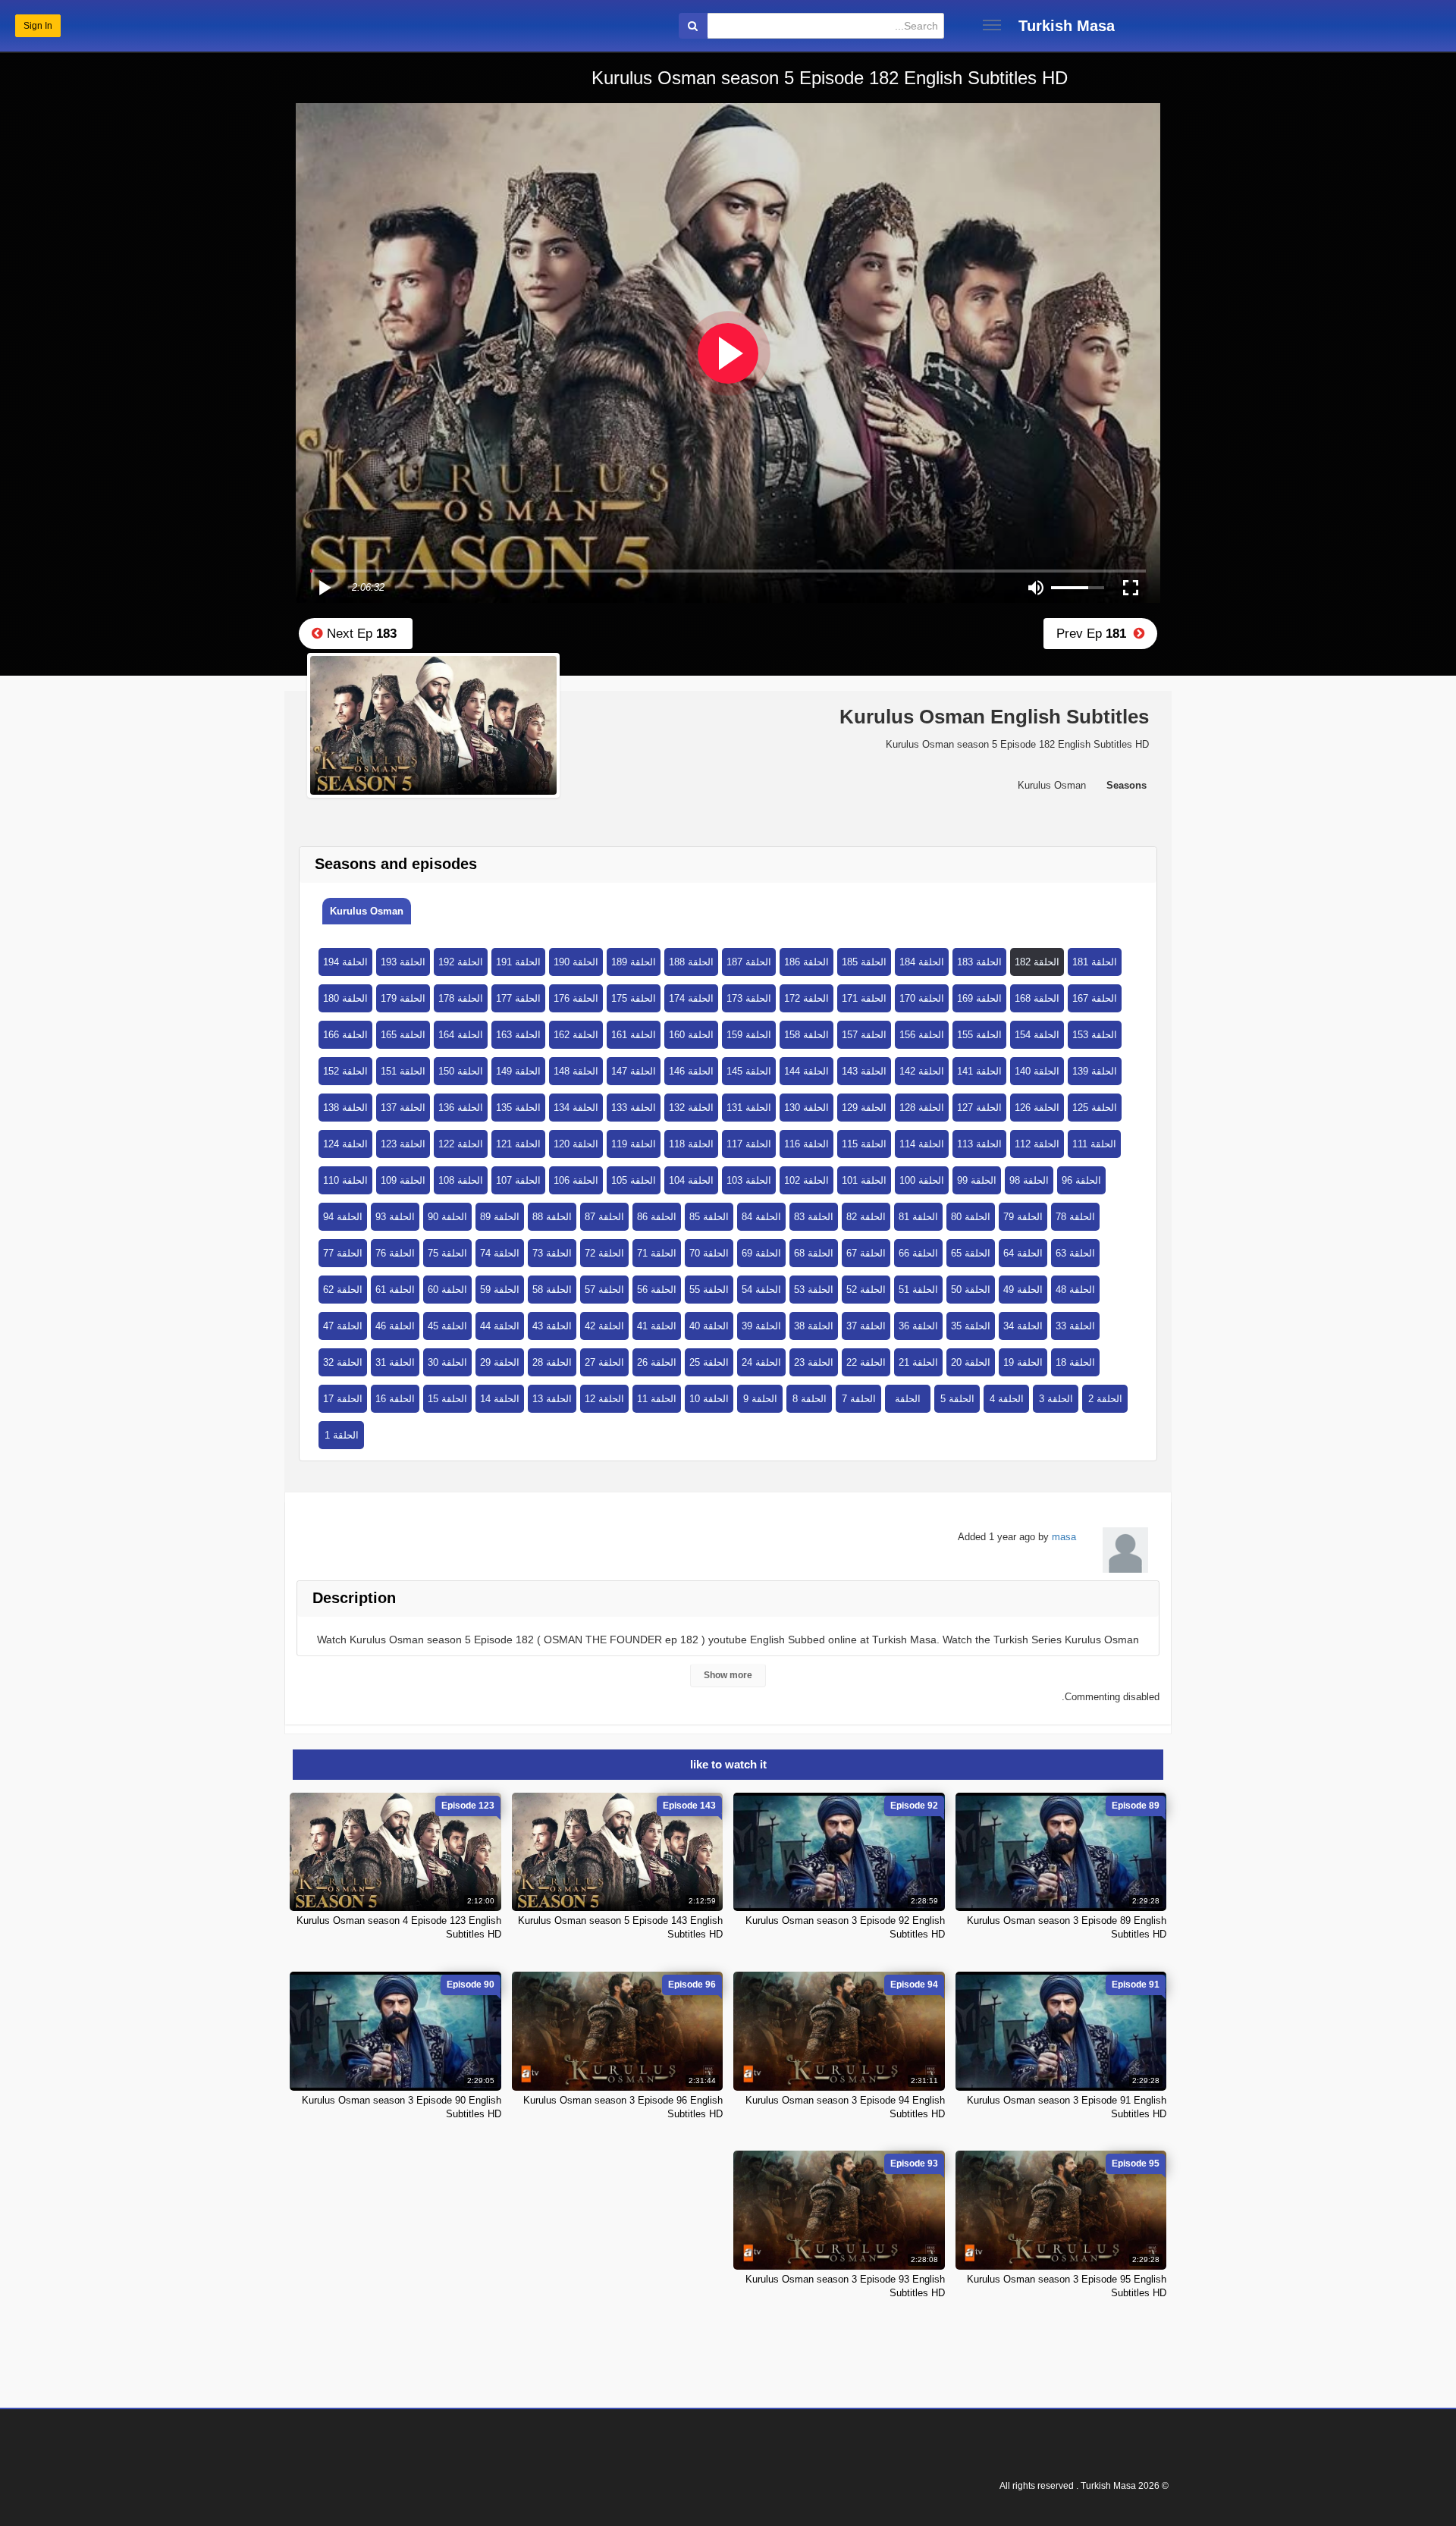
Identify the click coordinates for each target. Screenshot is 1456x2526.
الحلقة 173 (749, 998)
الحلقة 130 (806, 1108)
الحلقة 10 (709, 1399)
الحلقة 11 (657, 1399)
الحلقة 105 (634, 1180)
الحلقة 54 (761, 1290)
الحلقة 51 (918, 1290)
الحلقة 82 (866, 1217)
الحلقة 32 (343, 1362)
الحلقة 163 (518, 1035)
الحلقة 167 (1095, 998)
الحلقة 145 (749, 1071)
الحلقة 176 (576, 998)
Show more (728, 1675)
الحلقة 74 (500, 1253)
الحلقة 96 (1081, 1180)
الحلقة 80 (971, 1217)
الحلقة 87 (604, 1217)
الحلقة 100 (922, 1180)
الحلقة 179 (403, 998)
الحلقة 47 (343, 1326)
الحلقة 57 (604, 1290)
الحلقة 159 (749, 1035)
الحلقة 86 (657, 1217)
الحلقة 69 (761, 1253)
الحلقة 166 (345, 1035)
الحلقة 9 (760, 1399)
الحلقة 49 (1023, 1290)
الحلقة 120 (576, 1144)
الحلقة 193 (403, 962)
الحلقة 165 (403, 1035)
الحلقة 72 (604, 1253)
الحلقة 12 (604, 1399)
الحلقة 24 (761, 1362)
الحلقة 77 (343, 1253)
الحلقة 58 (552, 1290)
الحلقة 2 (1105, 1399)
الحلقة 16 (395, 1399)
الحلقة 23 (814, 1362)
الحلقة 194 (345, 962)
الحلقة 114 (922, 1144)
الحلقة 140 (1037, 1071)
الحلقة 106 (576, 1180)
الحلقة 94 (343, 1217)
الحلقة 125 (1095, 1108)
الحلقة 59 (500, 1290)
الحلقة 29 (500, 1362)
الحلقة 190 (576, 962)
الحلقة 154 (1037, 1035)
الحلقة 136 (461, 1108)
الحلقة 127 (979, 1108)
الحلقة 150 (461, 1071)
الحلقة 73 (552, 1253)
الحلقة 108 (461, 1180)
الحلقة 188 (691, 962)
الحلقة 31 (395, 1362)
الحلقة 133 (634, 1108)
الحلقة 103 (749, 1180)
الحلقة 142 (922, 1071)
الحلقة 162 (576, 1035)
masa (1064, 1537)
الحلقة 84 (761, 1217)
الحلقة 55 (709, 1290)
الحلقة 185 (864, 962)
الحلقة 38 (814, 1326)
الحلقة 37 (866, 1326)
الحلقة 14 (500, 1399)
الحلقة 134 (576, 1108)
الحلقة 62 (343, 1290)
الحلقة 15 (447, 1399)
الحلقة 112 (1037, 1144)
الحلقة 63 (1075, 1253)
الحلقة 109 (403, 1180)
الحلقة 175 (634, 998)
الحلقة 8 (810, 1399)
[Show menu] (992, 25)
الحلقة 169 (979, 998)
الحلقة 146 (691, 1071)
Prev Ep (1095, 634)
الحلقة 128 (922, 1108)
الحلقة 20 (971, 1362)
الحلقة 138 (345, 1108)
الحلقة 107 (518, 1180)
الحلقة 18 (1075, 1362)
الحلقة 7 (859, 1399)
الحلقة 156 (922, 1035)
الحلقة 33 (1075, 1326)
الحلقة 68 (814, 1253)
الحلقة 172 (806, 998)
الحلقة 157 (864, 1035)
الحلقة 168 (1037, 998)
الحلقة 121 (518, 1144)
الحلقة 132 (691, 1108)
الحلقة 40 (709, 1326)
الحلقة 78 (1075, 1217)
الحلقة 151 (403, 1071)
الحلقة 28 (552, 1362)
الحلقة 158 (806, 1035)
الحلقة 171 (864, 998)
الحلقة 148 (576, 1071)
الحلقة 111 (1094, 1144)
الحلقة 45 (447, 1326)
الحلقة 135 (518, 1108)
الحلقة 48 (1075, 1290)
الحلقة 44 (500, 1326)
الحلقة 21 (918, 1362)
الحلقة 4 (1007, 1399)
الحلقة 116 (806, 1144)
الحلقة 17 (343, 1399)
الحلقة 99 (977, 1180)
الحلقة (908, 1399)
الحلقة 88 (552, 1217)
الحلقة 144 (806, 1071)
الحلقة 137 (403, 1108)
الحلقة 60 (447, 1290)
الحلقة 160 (691, 1035)
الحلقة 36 (918, 1326)
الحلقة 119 (634, 1144)
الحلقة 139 (1095, 1071)
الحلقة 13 (552, 1399)
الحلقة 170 (922, 998)
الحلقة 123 (403, 1144)
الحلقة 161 (634, 1035)
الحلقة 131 (749, 1108)
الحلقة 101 (864, 1180)
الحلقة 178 (461, 998)
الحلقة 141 (979, 1071)
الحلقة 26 (657, 1362)
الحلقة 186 (806, 962)
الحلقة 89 (500, 1217)
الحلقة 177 (518, 998)
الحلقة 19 (1023, 1362)
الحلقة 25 (709, 1362)
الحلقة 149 (518, 1071)
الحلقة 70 (709, 1253)
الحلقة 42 (604, 1326)
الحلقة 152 (345, 1071)
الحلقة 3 (1056, 1399)
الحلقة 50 (971, 1290)
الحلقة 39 (761, 1326)
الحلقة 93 (395, 1217)
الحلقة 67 (866, 1253)
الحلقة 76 (395, 1253)
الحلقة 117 (749, 1144)
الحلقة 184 (922, 962)
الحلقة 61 (395, 1290)
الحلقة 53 (814, 1290)
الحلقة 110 (345, 1180)
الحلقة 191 (518, 962)
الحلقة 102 (806, 1180)
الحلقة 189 (634, 962)
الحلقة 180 (345, 998)
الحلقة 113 (979, 1144)
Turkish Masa (1067, 26)
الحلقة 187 (749, 962)
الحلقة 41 (657, 1326)
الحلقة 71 (657, 1253)
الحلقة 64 (1023, 1253)
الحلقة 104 (691, 1180)
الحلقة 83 (814, 1217)
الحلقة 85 (709, 1217)
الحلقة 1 (342, 1435)
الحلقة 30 (447, 1362)
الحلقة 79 (1023, 1217)
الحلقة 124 (345, 1144)
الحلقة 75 (447, 1253)
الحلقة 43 (552, 1326)
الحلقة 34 (1023, 1326)
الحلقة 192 (461, 962)
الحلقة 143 (864, 1071)
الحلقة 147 (634, 1071)
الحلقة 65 (971, 1253)
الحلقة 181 (1095, 962)
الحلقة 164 (461, 1035)
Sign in (38, 26)
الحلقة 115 (864, 1144)
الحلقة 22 (866, 1362)
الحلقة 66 (918, 1253)
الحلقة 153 (1095, 1035)
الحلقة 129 (864, 1108)
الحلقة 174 (691, 998)
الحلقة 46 (395, 1326)
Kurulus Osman (367, 911)
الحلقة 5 (957, 1399)
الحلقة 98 (1029, 1180)
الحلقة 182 (1037, 962)
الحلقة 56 (657, 1290)
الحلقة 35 (971, 1326)
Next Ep (360, 634)
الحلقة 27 (604, 1362)
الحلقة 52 (866, 1290)
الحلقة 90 (447, 1217)
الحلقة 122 (461, 1144)
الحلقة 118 (691, 1144)
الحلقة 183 (979, 962)
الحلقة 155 (979, 1035)
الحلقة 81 (918, 1217)
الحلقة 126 (1037, 1108)
